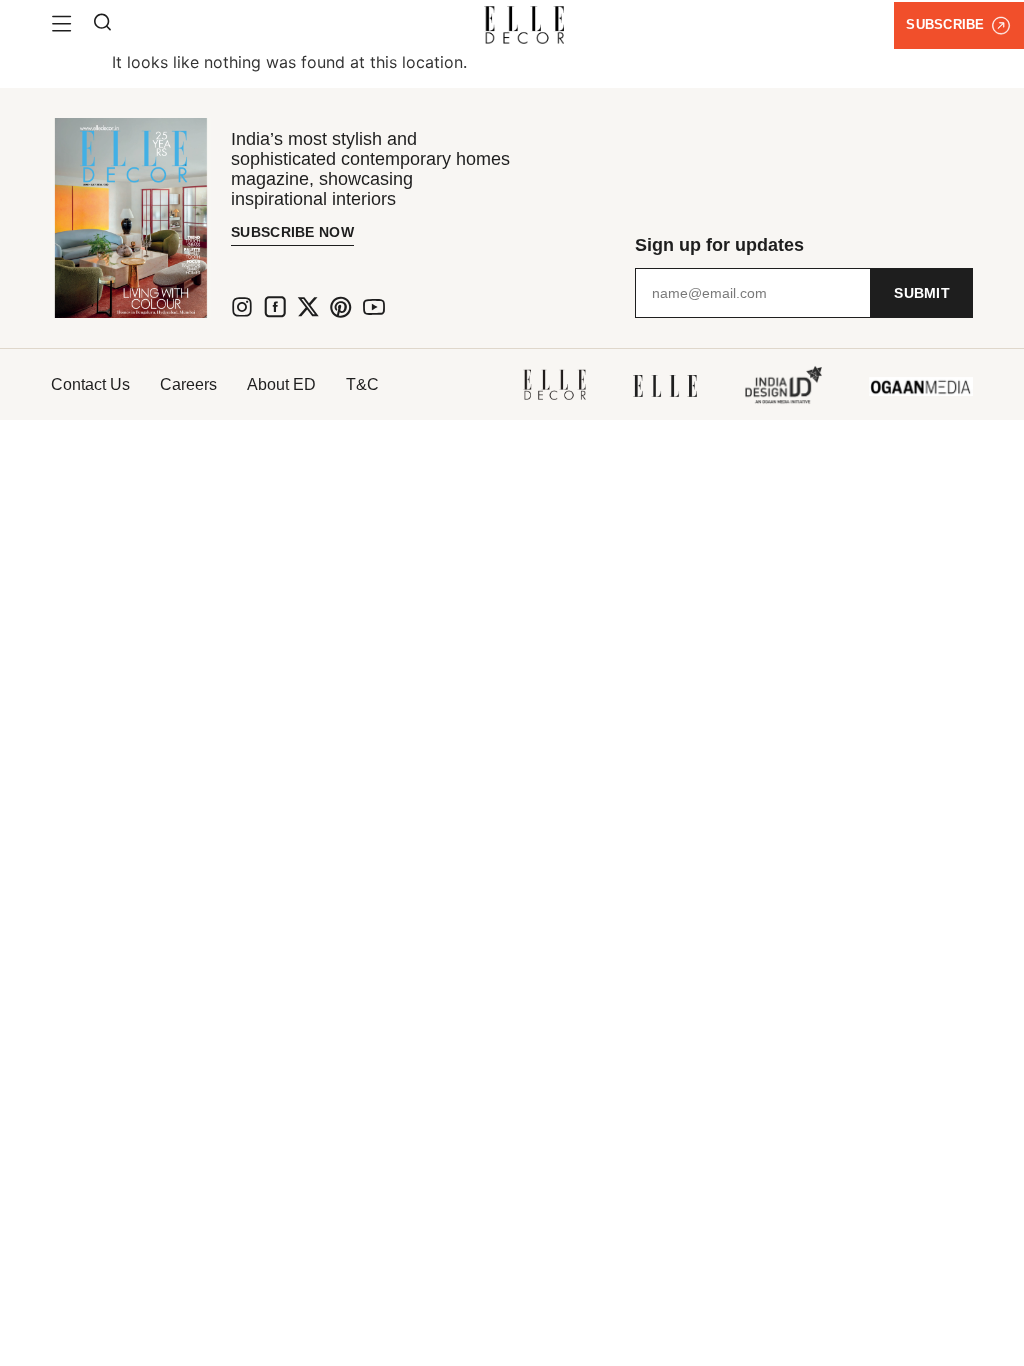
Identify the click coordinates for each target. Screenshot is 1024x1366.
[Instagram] (242, 307)
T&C (362, 384)
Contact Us (90, 384)
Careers (188, 384)
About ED (281, 384)
